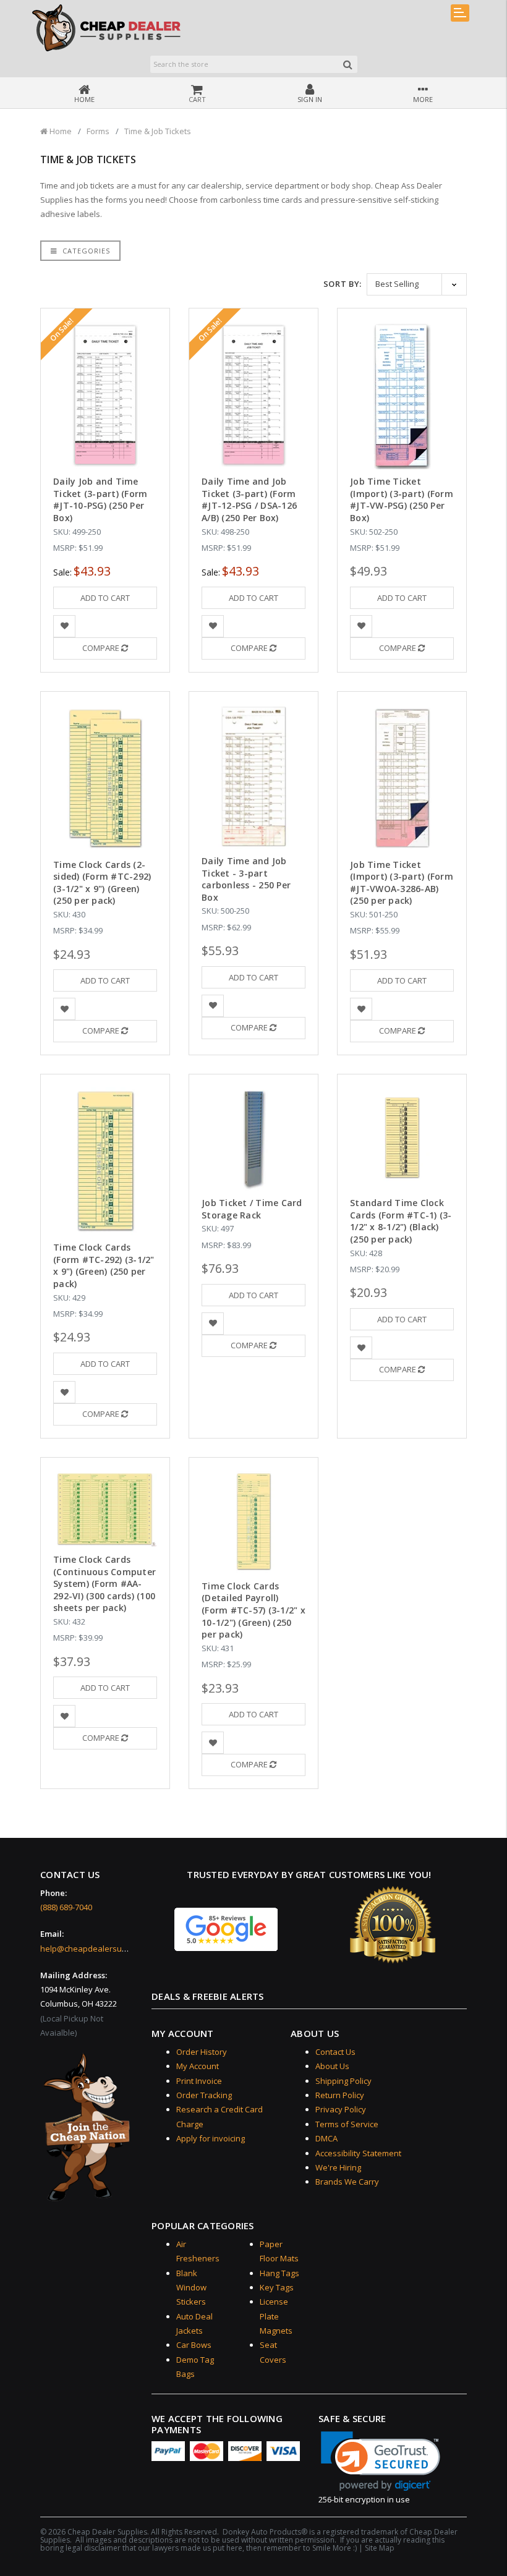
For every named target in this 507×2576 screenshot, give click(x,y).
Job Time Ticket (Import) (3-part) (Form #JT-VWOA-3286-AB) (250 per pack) (402, 883)
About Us (332, 2066)
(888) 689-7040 (66, 1907)
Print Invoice (199, 2081)
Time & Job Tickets (158, 131)
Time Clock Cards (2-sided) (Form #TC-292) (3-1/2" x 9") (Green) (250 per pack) (102, 883)
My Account (198, 2066)
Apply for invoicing (211, 2138)
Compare (102, 648)
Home (60, 131)
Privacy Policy (341, 2109)
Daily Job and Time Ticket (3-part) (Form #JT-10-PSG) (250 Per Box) (100, 499)
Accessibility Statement (358, 2153)
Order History (202, 2052)
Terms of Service (347, 2124)
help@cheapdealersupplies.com (101, 1949)
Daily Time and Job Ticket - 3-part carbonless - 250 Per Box (246, 879)
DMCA (326, 2138)
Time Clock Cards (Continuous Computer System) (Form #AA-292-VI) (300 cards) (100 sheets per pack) (104, 1583)
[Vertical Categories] (460, 13)
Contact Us (335, 2052)
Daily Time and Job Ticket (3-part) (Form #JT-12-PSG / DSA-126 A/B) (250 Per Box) (249, 499)
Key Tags (277, 2287)
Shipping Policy (343, 2081)
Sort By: (343, 284)
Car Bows (194, 2345)
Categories (85, 251)
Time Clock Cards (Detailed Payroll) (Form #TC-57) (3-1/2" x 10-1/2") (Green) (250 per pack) (253, 1610)
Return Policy (340, 2095)
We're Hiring (338, 2167)
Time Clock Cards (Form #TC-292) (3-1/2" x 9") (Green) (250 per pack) (104, 1265)
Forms (98, 131)
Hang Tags (279, 2273)
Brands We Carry (347, 2182)
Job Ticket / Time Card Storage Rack (252, 1209)
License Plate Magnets (276, 2316)
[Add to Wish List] (65, 627)
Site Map (380, 2548)
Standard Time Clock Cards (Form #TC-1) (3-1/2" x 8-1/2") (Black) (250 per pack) (401, 1221)
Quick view (105, 351)
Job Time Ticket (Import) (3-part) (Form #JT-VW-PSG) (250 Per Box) (402, 499)
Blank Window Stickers (191, 2288)
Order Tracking (204, 2095)
